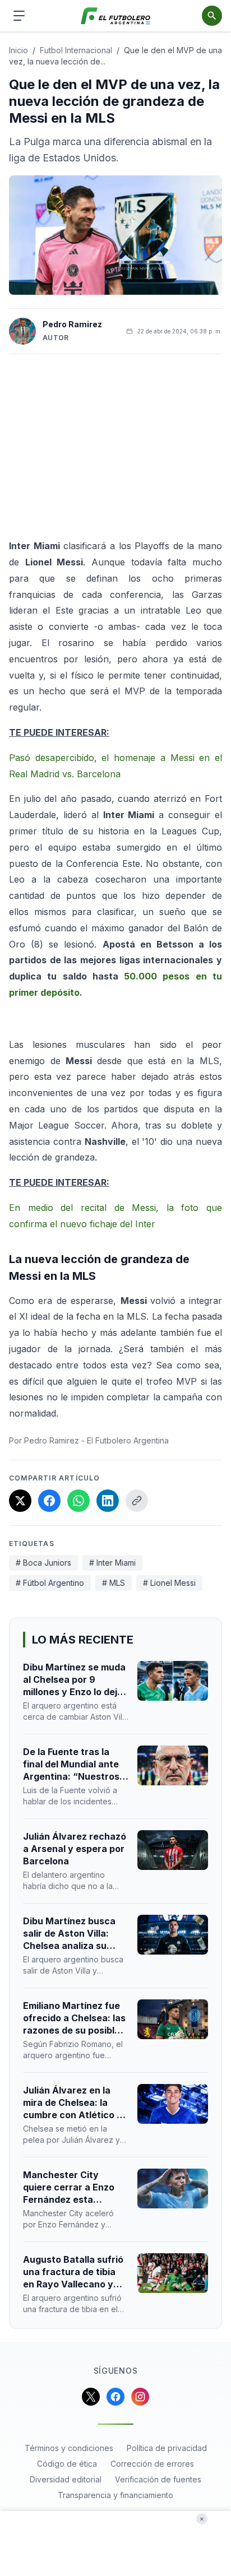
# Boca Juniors (43, 1563)
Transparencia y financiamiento (115, 2495)
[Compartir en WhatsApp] (78, 1501)
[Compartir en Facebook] (49, 1501)
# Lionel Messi (169, 1583)
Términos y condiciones (69, 2448)
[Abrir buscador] (212, 16)
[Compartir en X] (20, 1501)
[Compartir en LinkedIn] (108, 1501)
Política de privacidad (167, 2448)
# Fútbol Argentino (50, 1583)
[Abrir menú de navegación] (19, 16)
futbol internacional (76, 50)
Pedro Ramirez (72, 324)
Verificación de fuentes (158, 2479)
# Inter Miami (112, 1563)
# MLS (114, 1583)
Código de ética (67, 2464)
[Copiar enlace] (137, 1501)
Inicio (19, 50)
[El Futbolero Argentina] (116, 16)
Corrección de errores (152, 2464)
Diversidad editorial (66, 2479)
